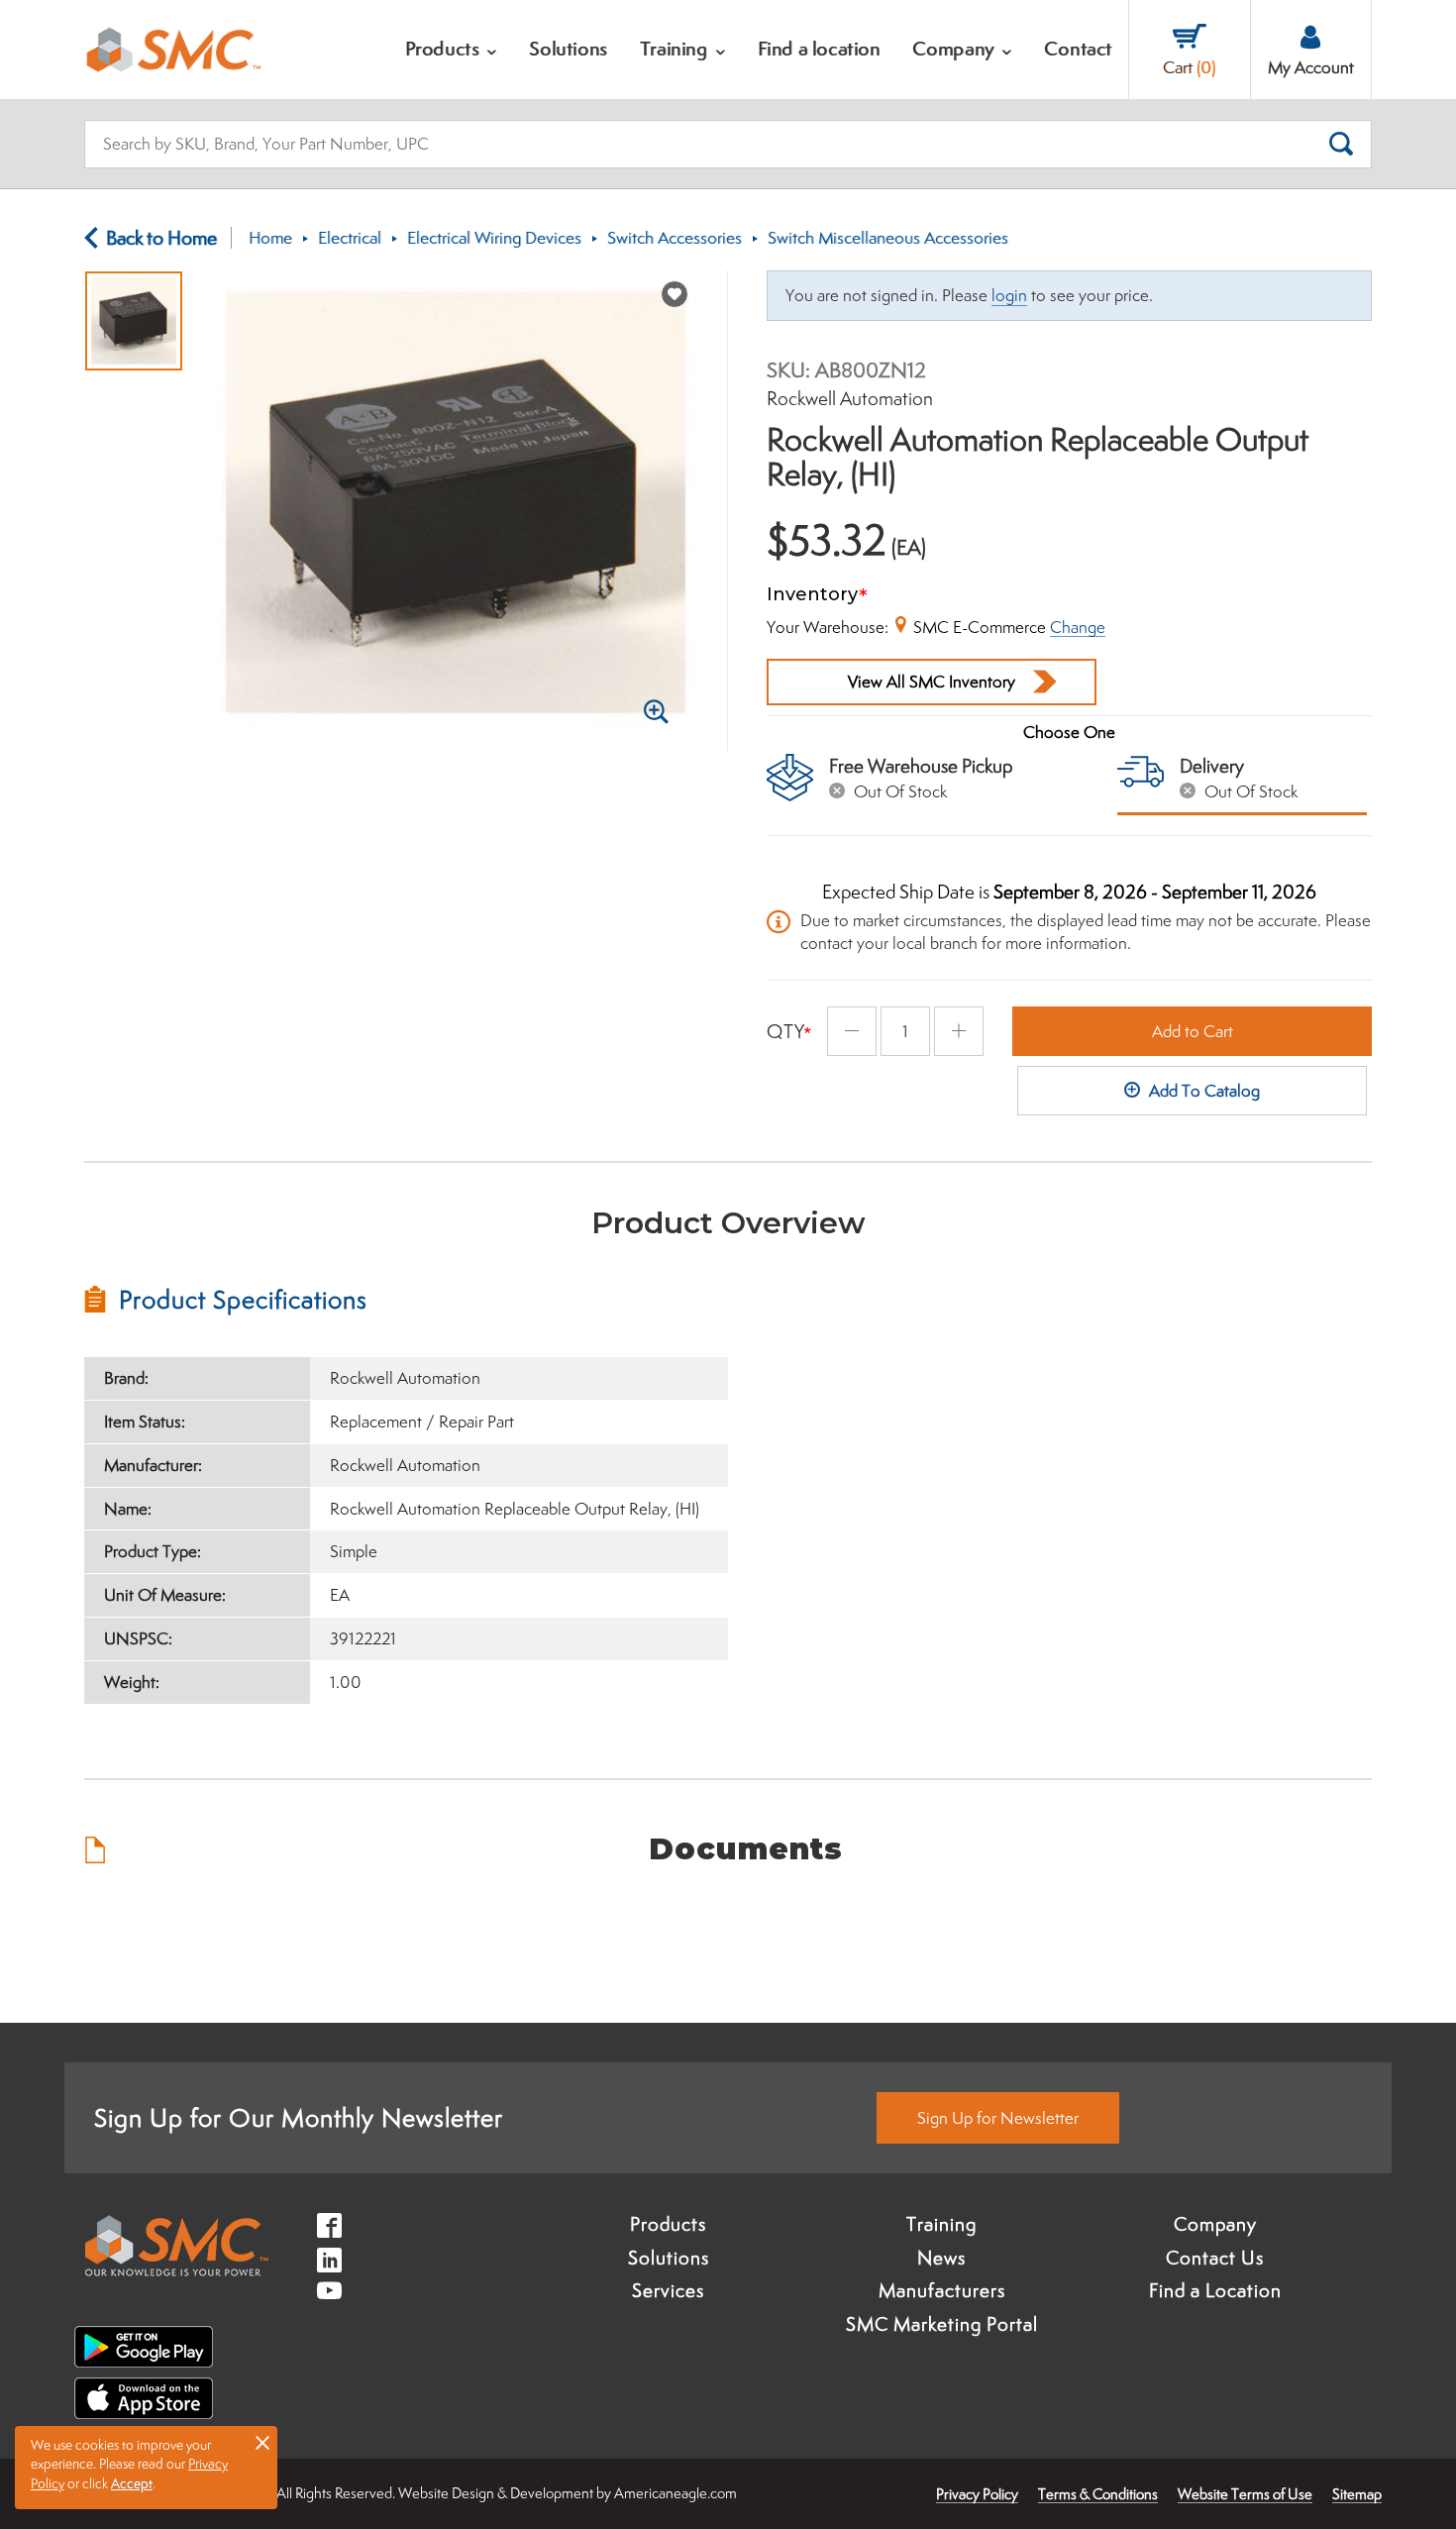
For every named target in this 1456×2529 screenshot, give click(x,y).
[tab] (406, 1300)
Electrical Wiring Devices (494, 238)
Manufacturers (942, 2290)
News (941, 2258)
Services (668, 2290)
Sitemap (1357, 2494)
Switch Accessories (675, 238)
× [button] (262, 2442)
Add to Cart (1193, 1031)
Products (668, 2224)
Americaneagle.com (676, 2493)
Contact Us (1215, 2258)
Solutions (669, 2258)
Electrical (350, 238)
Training (941, 2224)
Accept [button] (132, 2483)
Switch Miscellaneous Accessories (888, 238)
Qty (786, 1031)
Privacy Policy (977, 2494)
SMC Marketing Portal (942, 2324)
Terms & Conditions (1098, 2494)
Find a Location (1215, 2290)
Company (1215, 2224)
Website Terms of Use (1245, 2494)
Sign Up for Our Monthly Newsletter (299, 2117)
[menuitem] (452, 50)
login (1009, 295)
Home (270, 238)
